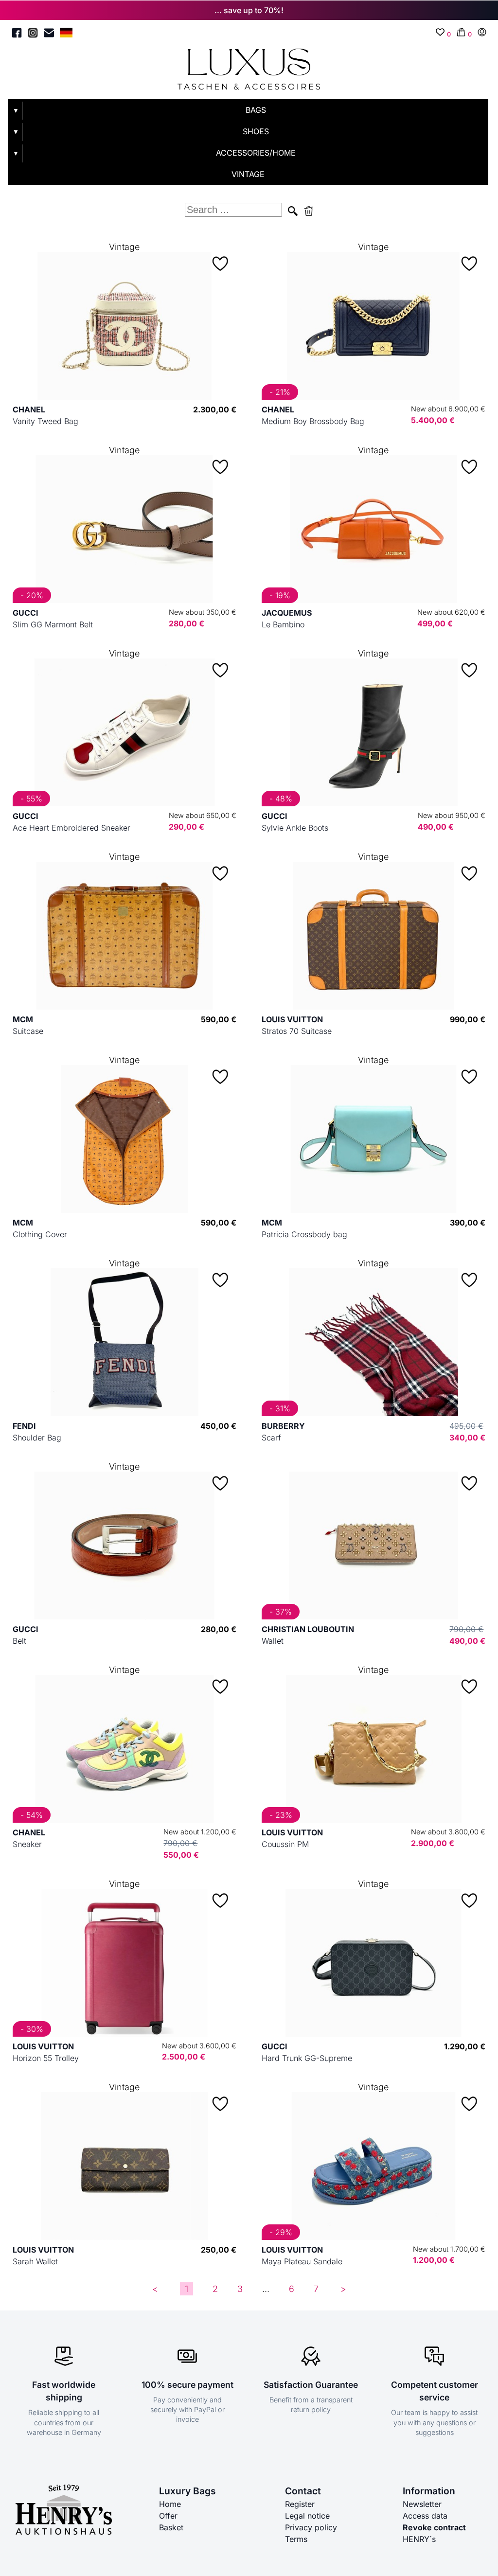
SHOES (256, 131)
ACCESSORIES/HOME (256, 153)
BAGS (256, 110)
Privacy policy (311, 2527)
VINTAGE (248, 174)
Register (300, 2504)
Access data (425, 2516)
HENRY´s (419, 2539)
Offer (168, 2516)
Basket (171, 2527)
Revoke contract (434, 2527)
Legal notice (307, 2516)
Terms (296, 2539)
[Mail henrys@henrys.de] (49, 34)
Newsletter (422, 2504)
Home (170, 2504)
